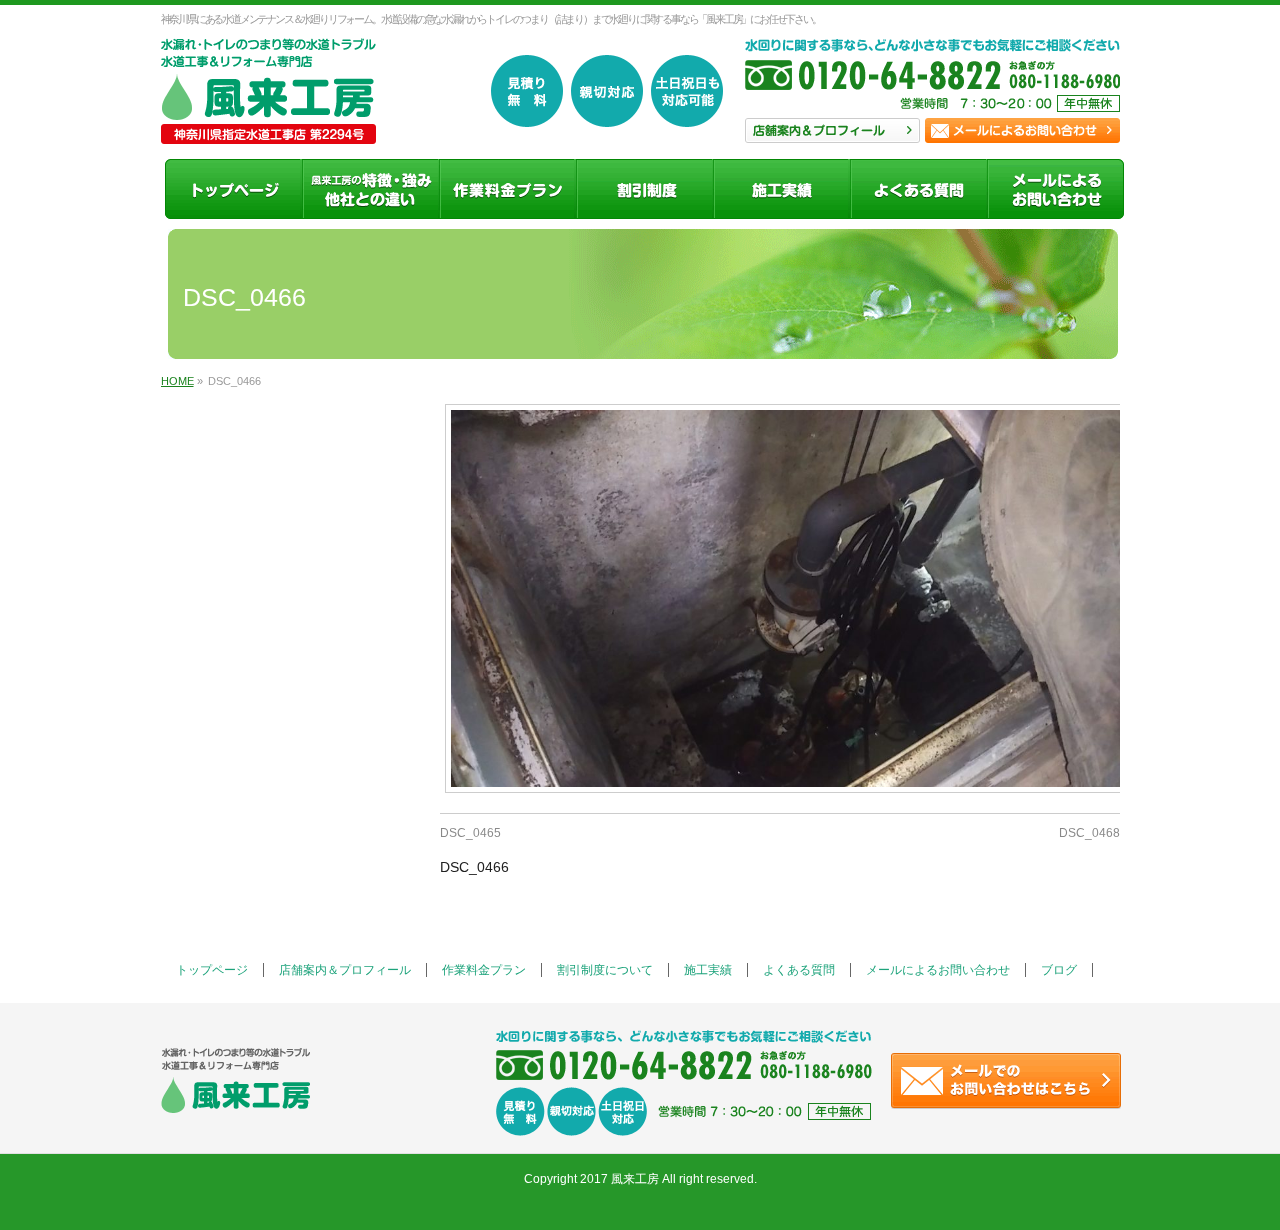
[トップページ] (233, 189)
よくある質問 (799, 970)
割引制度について (605, 970)
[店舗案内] (370, 189)
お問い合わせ (1022, 130)
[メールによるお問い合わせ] (1055, 189)
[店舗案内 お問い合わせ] (932, 85)
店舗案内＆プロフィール (345, 970)
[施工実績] (781, 189)
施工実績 (708, 970)
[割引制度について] (644, 189)
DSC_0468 (1089, 833)
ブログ (1059, 970)
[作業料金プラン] (507, 189)
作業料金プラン (484, 970)
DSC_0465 (470, 833)
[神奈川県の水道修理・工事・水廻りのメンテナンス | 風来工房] (268, 121)
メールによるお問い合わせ (938, 970)
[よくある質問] (918, 189)
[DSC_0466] (780, 598)
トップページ (212, 970)
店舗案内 (832, 130)
